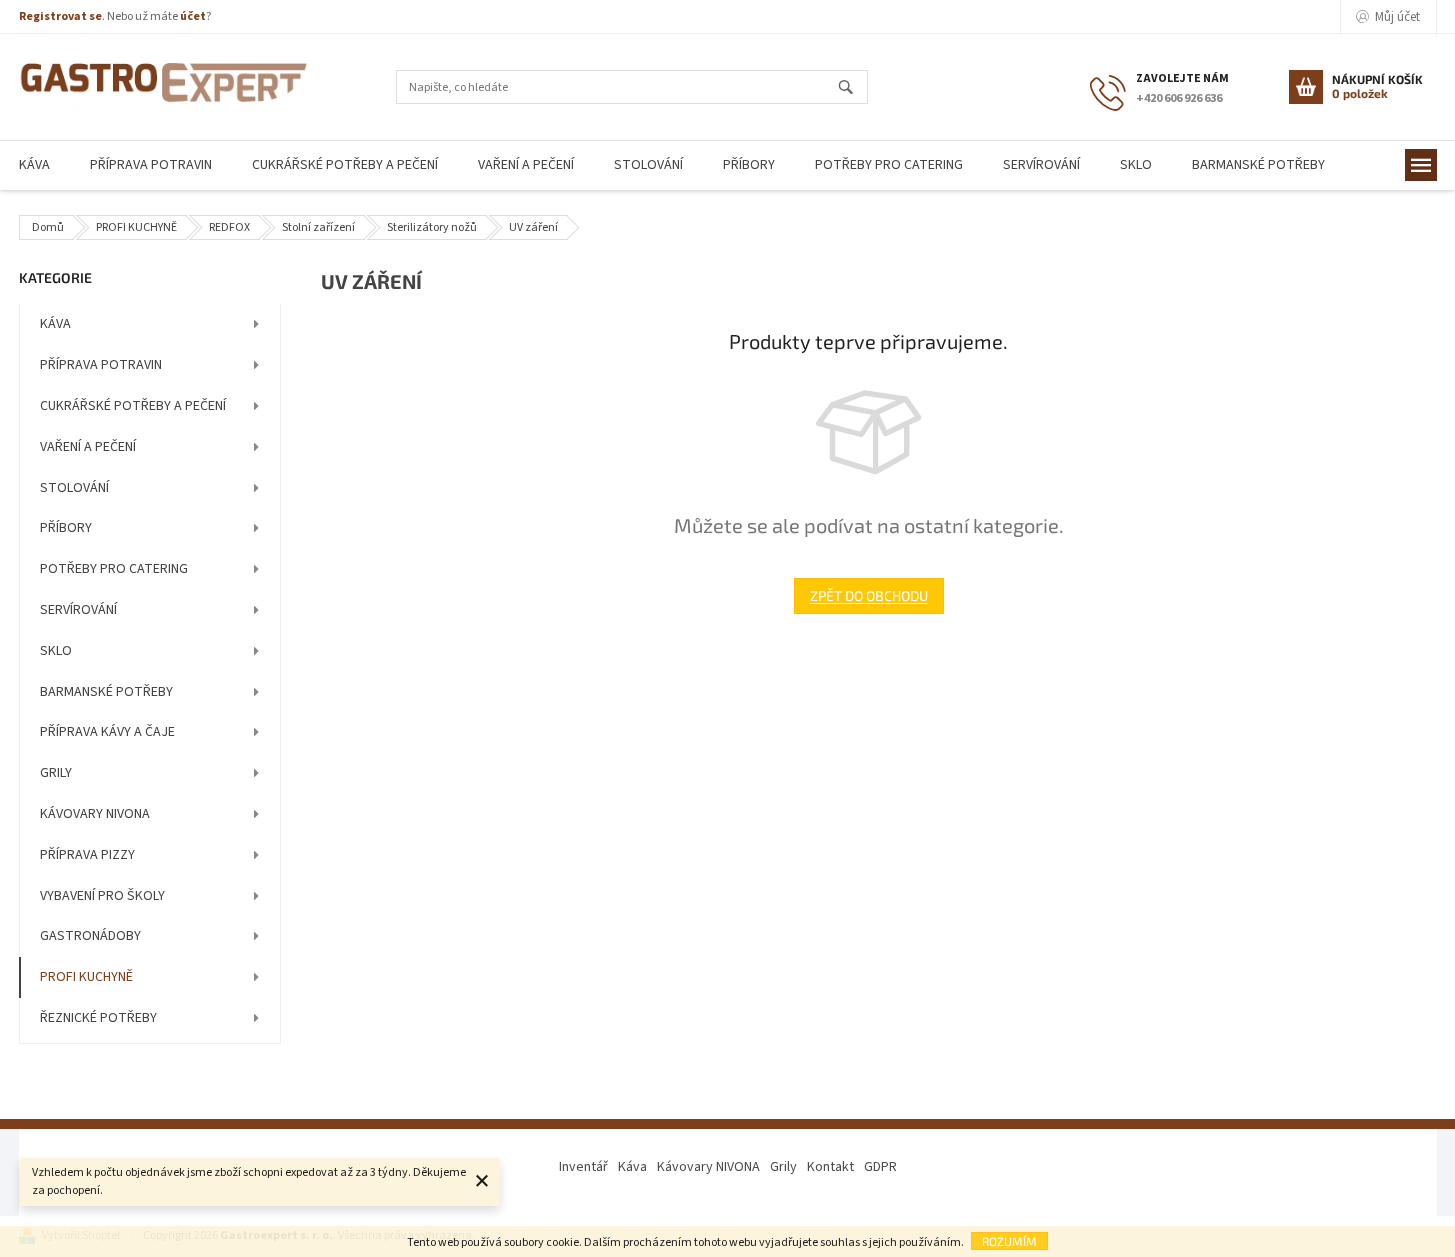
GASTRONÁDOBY (90, 936)
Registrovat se (60, 16)
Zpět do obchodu (869, 595)
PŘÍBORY (66, 528)
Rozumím (1009, 1241)
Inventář (583, 1167)
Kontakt (830, 1167)
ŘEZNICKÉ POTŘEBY (98, 1018)
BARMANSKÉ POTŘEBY (106, 692)
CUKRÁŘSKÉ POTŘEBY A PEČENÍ (133, 406)
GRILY (56, 773)
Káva (632, 1167)
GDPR (880, 1167)
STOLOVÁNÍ (74, 488)
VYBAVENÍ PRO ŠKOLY (102, 896)
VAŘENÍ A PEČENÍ (88, 447)
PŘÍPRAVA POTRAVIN (101, 365)
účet (193, 16)
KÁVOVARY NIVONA (95, 814)
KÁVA (55, 324)
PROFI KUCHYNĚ (86, 977)
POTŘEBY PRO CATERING (114, 569)
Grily (783, 1167)
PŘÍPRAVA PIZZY (87, 855)
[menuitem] (151, 165)
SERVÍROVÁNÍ (78, 610)
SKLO (56, 651)
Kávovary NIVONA (708, 1167)
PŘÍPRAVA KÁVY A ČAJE (107, 732)
